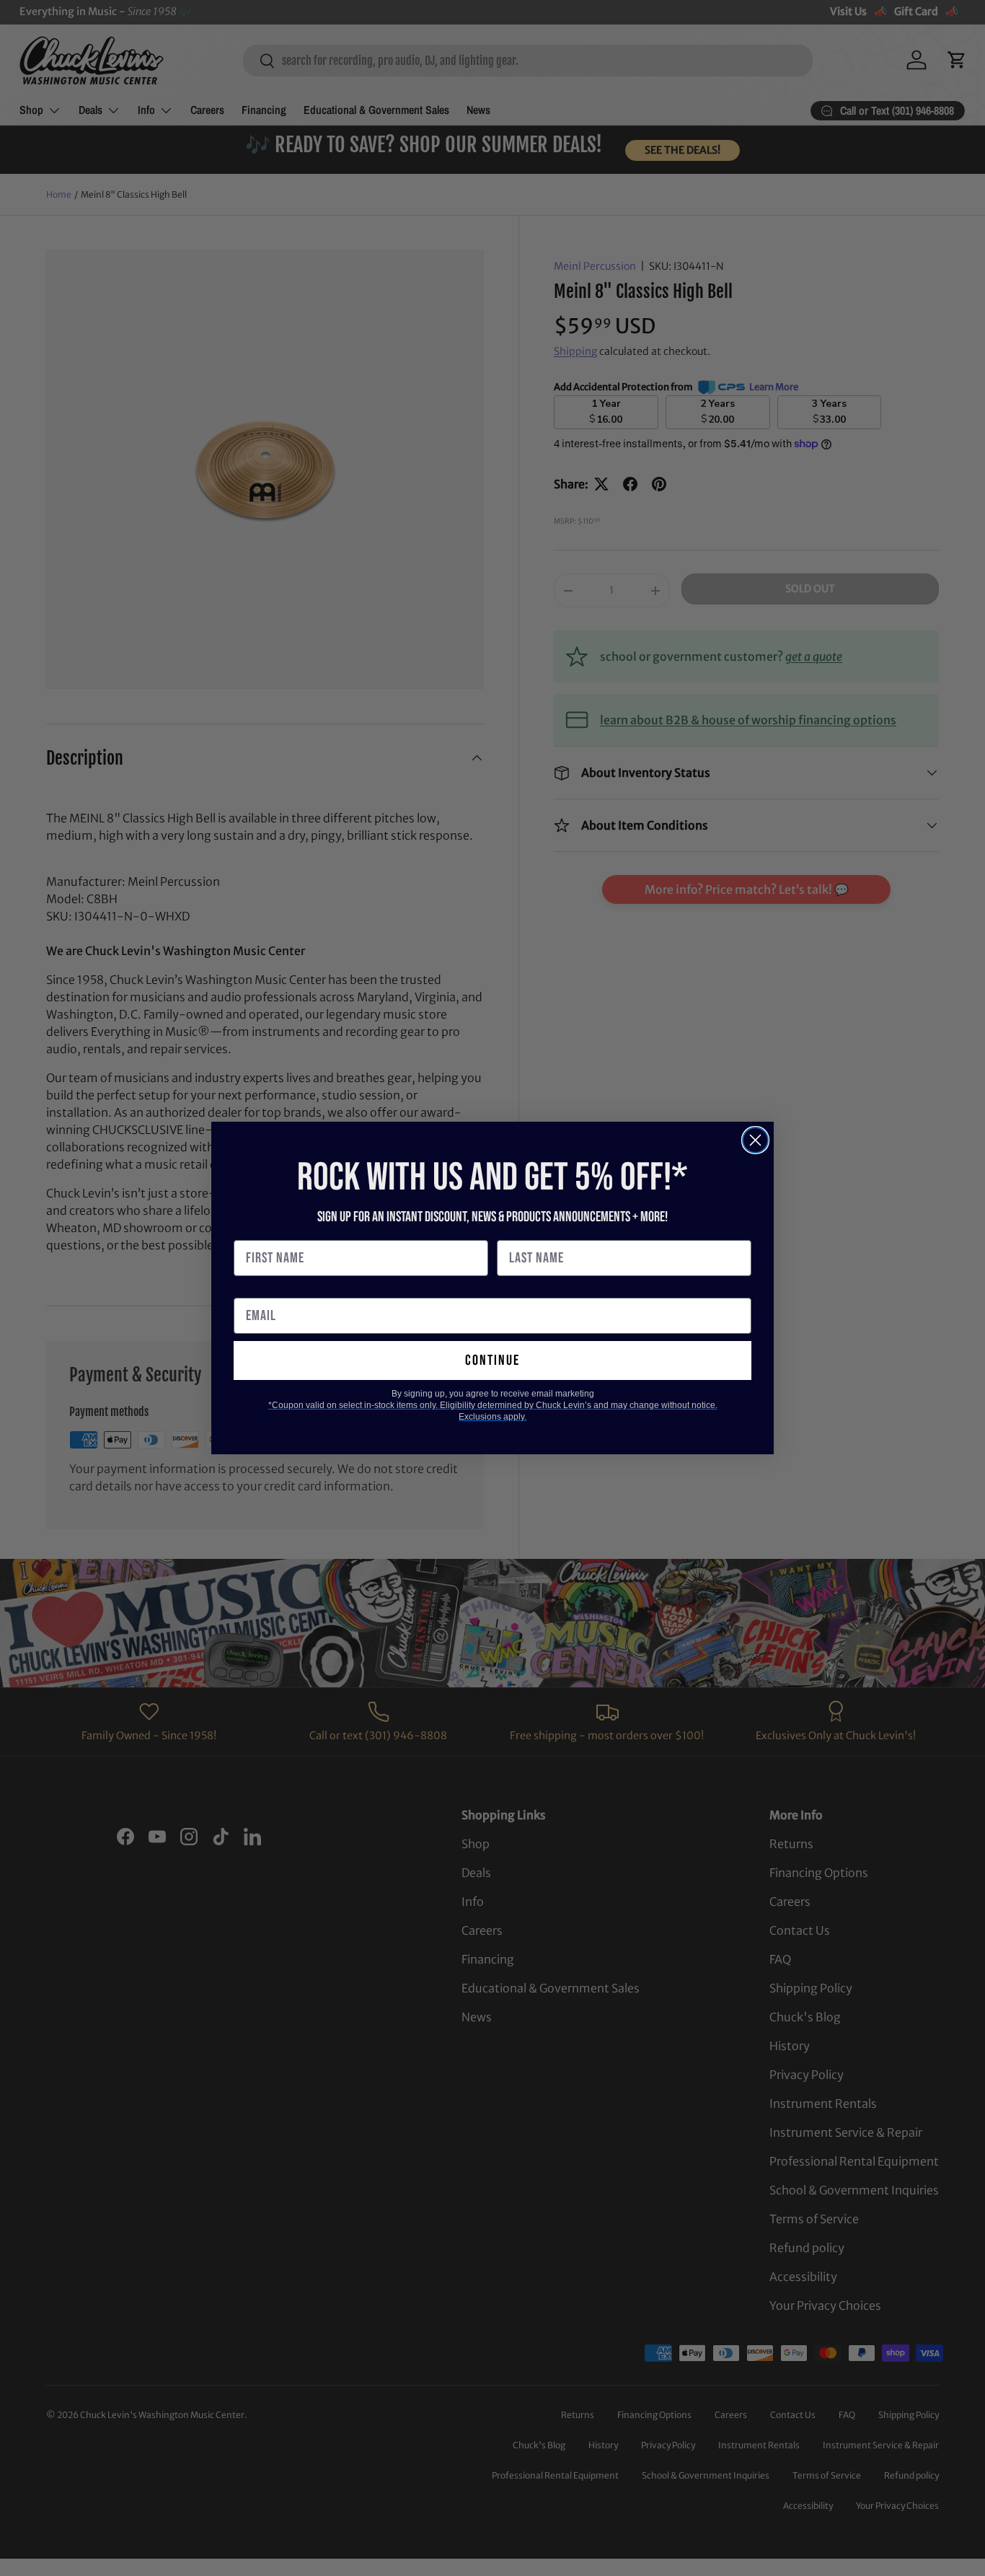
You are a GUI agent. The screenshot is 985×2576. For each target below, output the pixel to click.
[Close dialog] (755, 1140)
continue (492, 1360)
